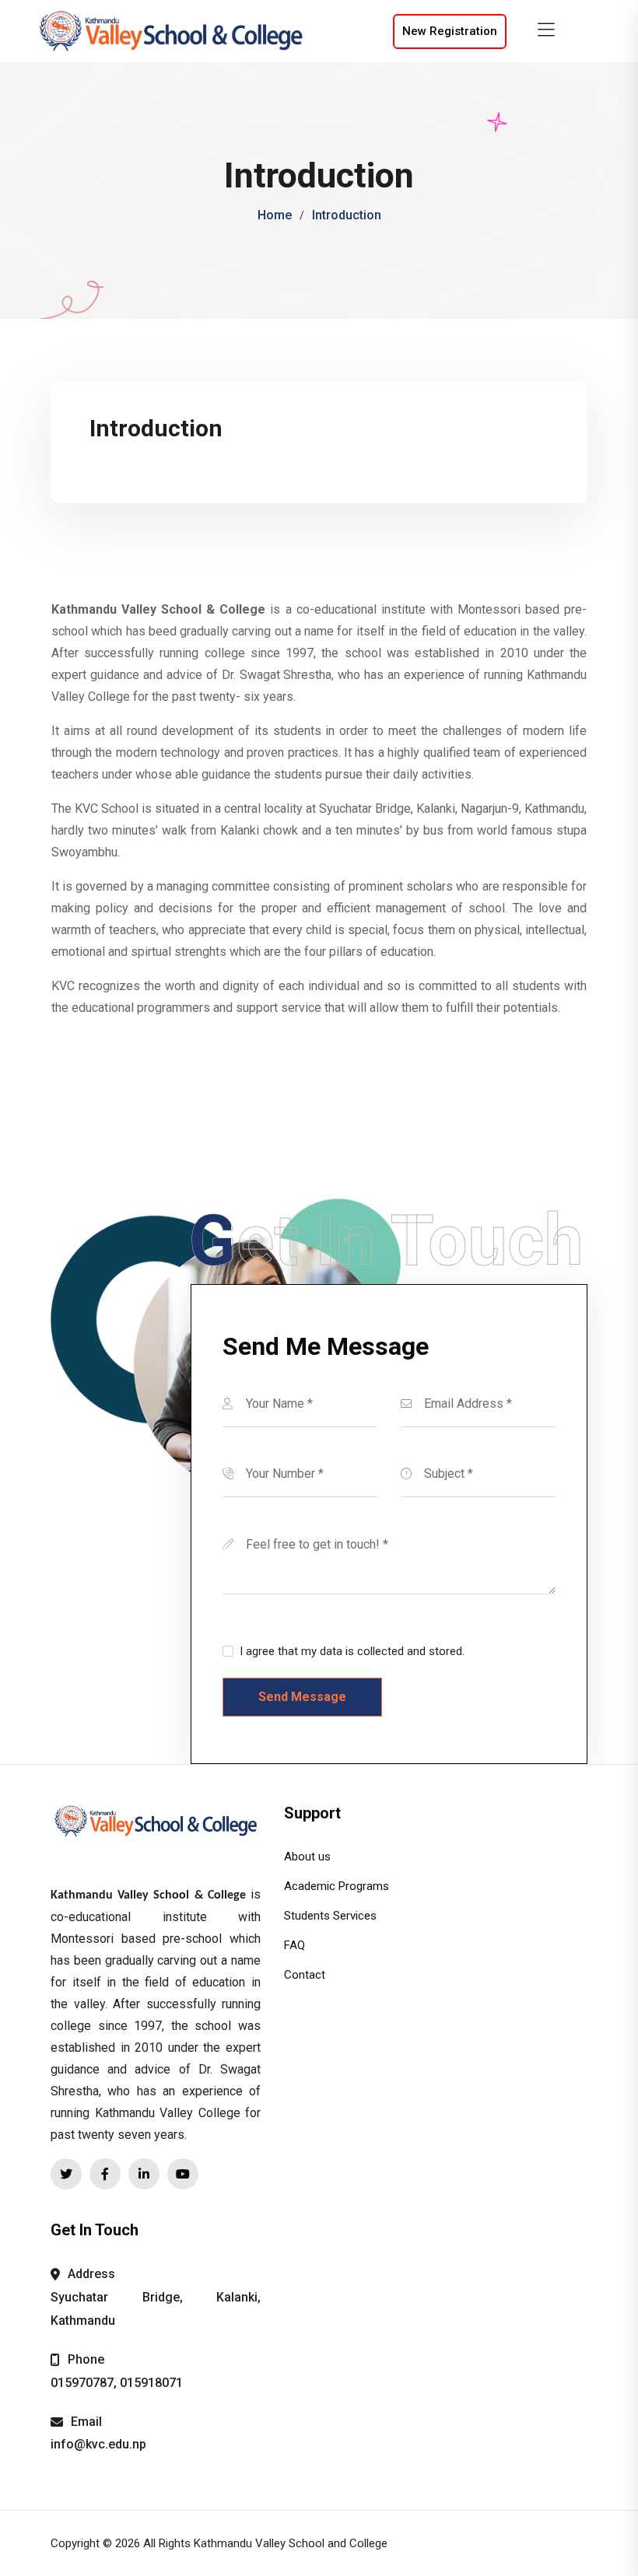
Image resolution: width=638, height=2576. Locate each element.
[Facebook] (105, 2174)
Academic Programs (337, 1886)
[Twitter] (66, 2174)
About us (307, 1857)
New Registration (450, 31)
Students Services (330, 1916)
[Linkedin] (144, 2174)
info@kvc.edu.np (98, 2444)
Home (275, 215)
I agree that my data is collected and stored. (352, 1651)
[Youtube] (183, 2174)
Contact (305, 1975)
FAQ (294, 1945)
